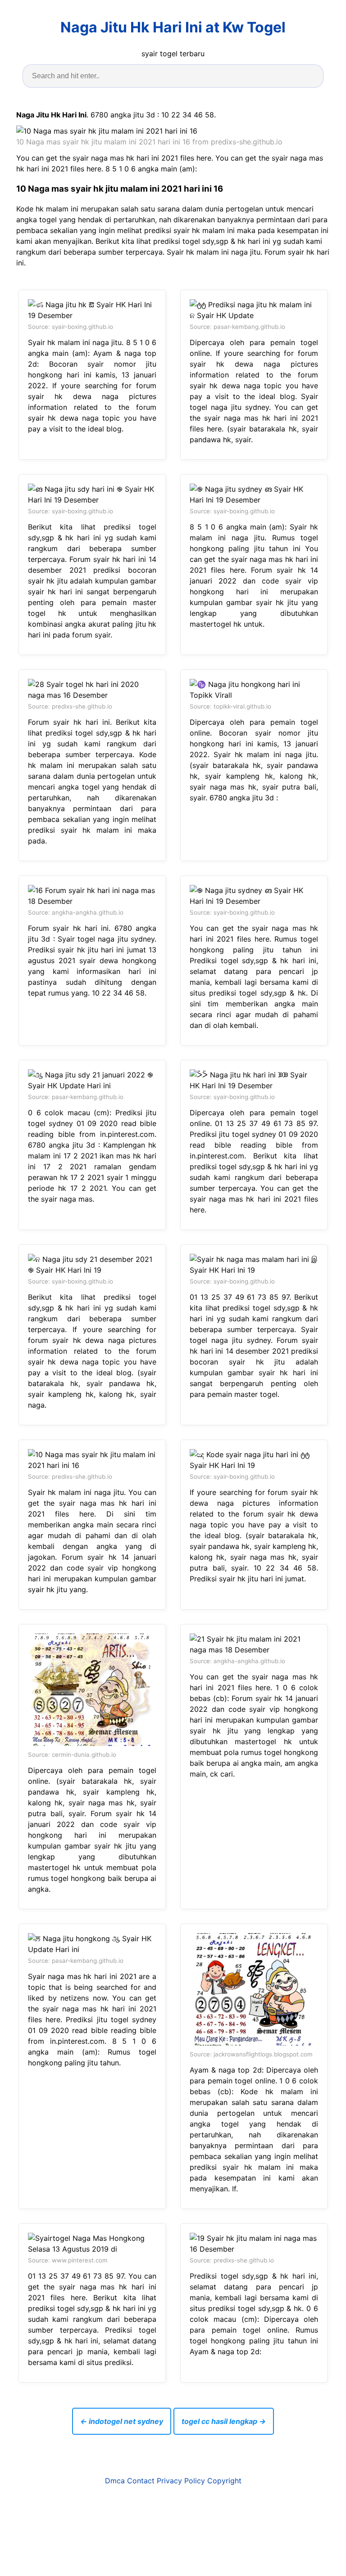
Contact (141, 2481)
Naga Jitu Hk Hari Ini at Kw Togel (173, 27)
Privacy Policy (181, 2481)
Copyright (224, 2481)
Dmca (115, 2481)
